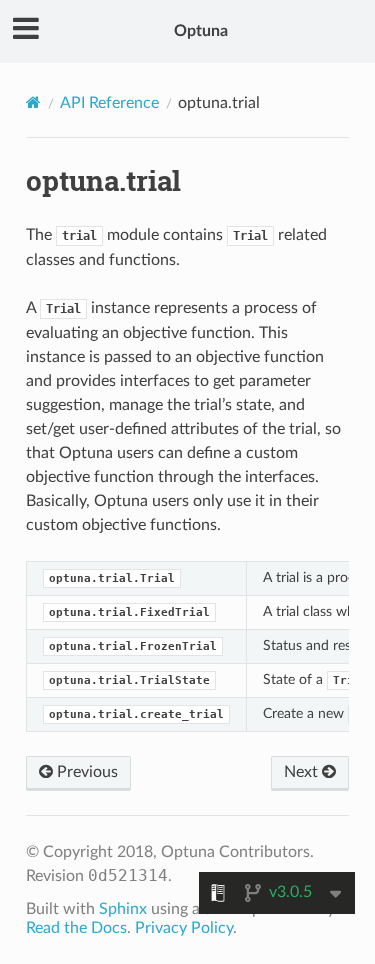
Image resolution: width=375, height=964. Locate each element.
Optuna (201, 31)
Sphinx (123, 909)
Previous (85, 772)
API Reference (109, 103)
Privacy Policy (184, 928)
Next (303, 772)
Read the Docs (76, 928)
